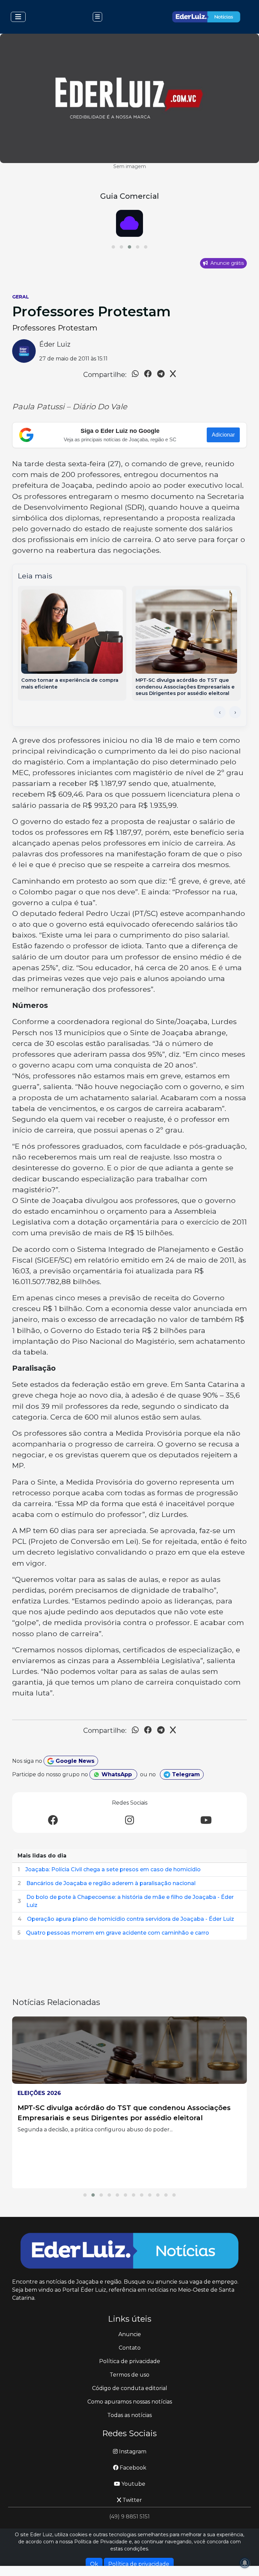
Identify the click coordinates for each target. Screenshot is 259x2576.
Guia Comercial (129, 196)
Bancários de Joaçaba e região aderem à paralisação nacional (111, 1883)
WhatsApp (117, 1774)
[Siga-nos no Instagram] (129, 1821)
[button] (113, 247)
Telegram (185, 1774)
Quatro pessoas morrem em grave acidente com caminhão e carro (118, 1933)
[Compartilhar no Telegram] (161, 375)
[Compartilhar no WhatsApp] (135, 375)
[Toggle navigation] (18, 17)
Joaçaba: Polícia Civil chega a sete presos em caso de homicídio (113, 1869)
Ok (94, 2564)
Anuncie (130, 2334)
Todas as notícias (129, 2415)
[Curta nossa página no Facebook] (53, 1821)
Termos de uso (129, 2375)
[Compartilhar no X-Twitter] (173, 375)
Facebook (132, 2468)
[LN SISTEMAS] (129, 223)
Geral (21, 297)
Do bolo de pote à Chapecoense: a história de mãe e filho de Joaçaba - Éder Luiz (130, 1901)
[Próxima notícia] (235, 712)
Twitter (132, 2500)
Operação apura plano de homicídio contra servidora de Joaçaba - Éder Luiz (131, 1919)
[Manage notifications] (245, 2563)
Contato (130, 2348)
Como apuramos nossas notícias (130, 2402)
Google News (74, 1761)
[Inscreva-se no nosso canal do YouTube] (206, 1821)
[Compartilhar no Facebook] (148, 375)
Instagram (132, 2452)
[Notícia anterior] (220, 712)
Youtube (133, 2484)
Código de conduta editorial (130, 2388)
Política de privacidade (130, 2361)
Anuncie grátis (226, 263)
